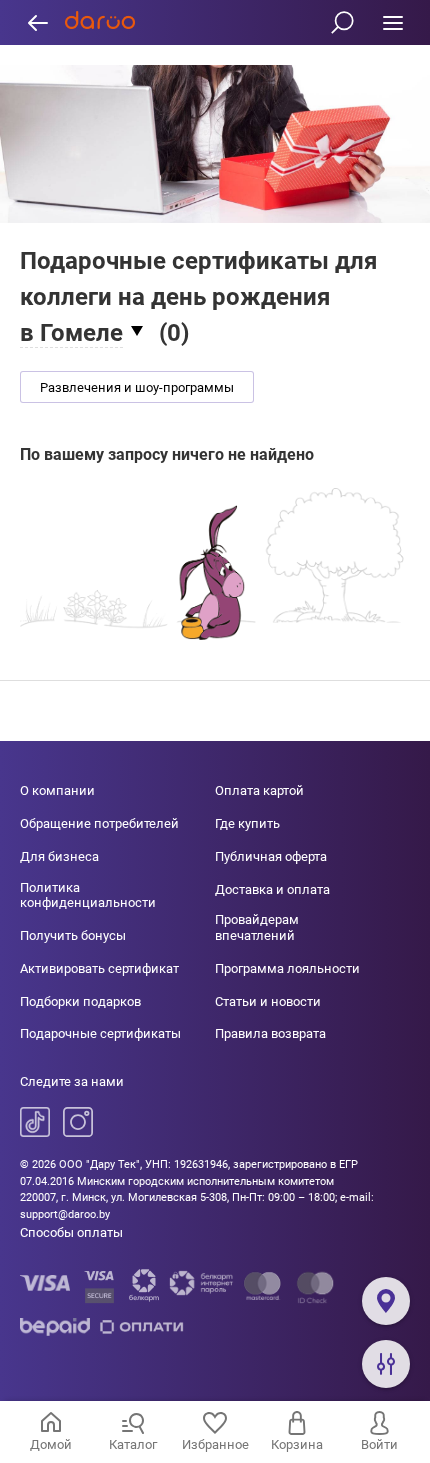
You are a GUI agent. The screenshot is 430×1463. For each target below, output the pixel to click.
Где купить (247, 823)
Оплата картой (259, 790)
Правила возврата (270, 1033)
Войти (379, 1444)
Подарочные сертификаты (100, 1033)
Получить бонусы (73, 935)
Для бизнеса (59, 856)
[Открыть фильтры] (386, 1364)
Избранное (215, 1444)
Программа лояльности (287, 968)
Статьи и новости (268, 1001)
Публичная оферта (271, 856)
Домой (51, 1444)
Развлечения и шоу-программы (137, 387)
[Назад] (37, 22)
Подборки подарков (80, 1001)
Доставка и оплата (272, 889)
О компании (57, 790)
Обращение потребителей (99, 823)
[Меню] (392, 22)
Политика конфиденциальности (88, 895)
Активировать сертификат (99, 968)
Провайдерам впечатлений (257, 927)
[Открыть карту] (386, 1301)
